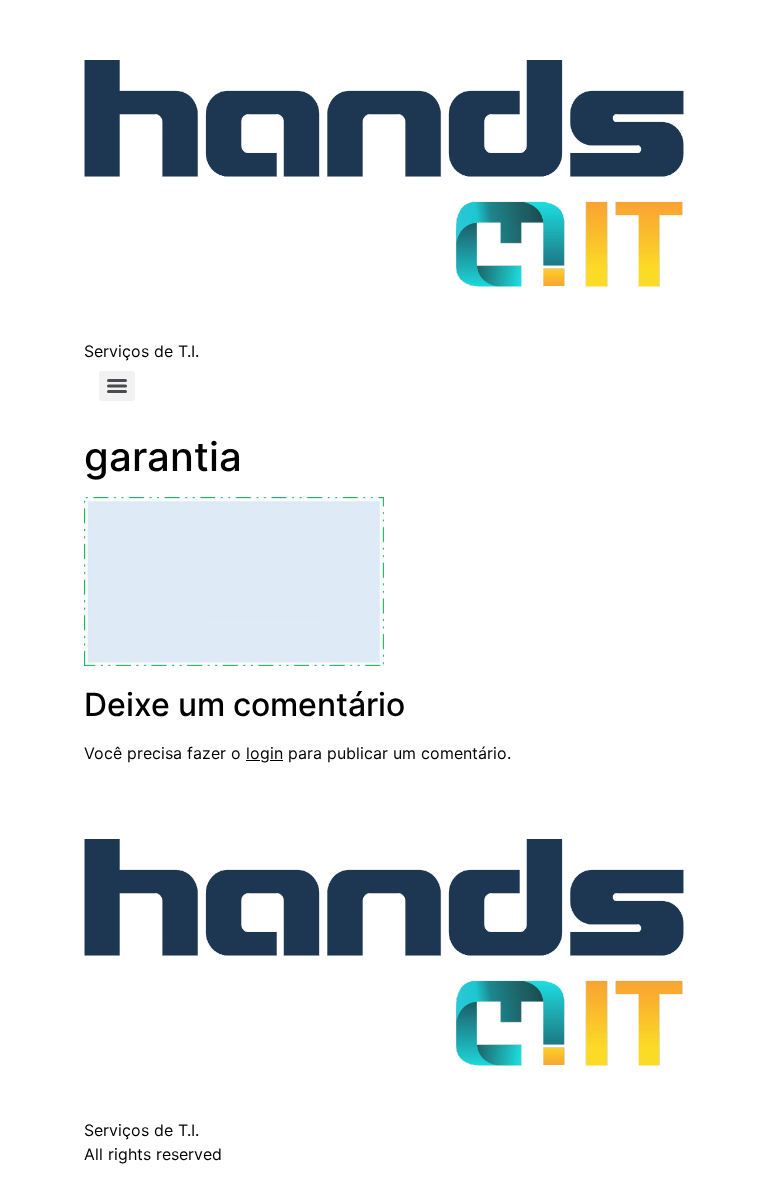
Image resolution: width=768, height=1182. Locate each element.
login (264, 753)
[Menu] (117, 386)
